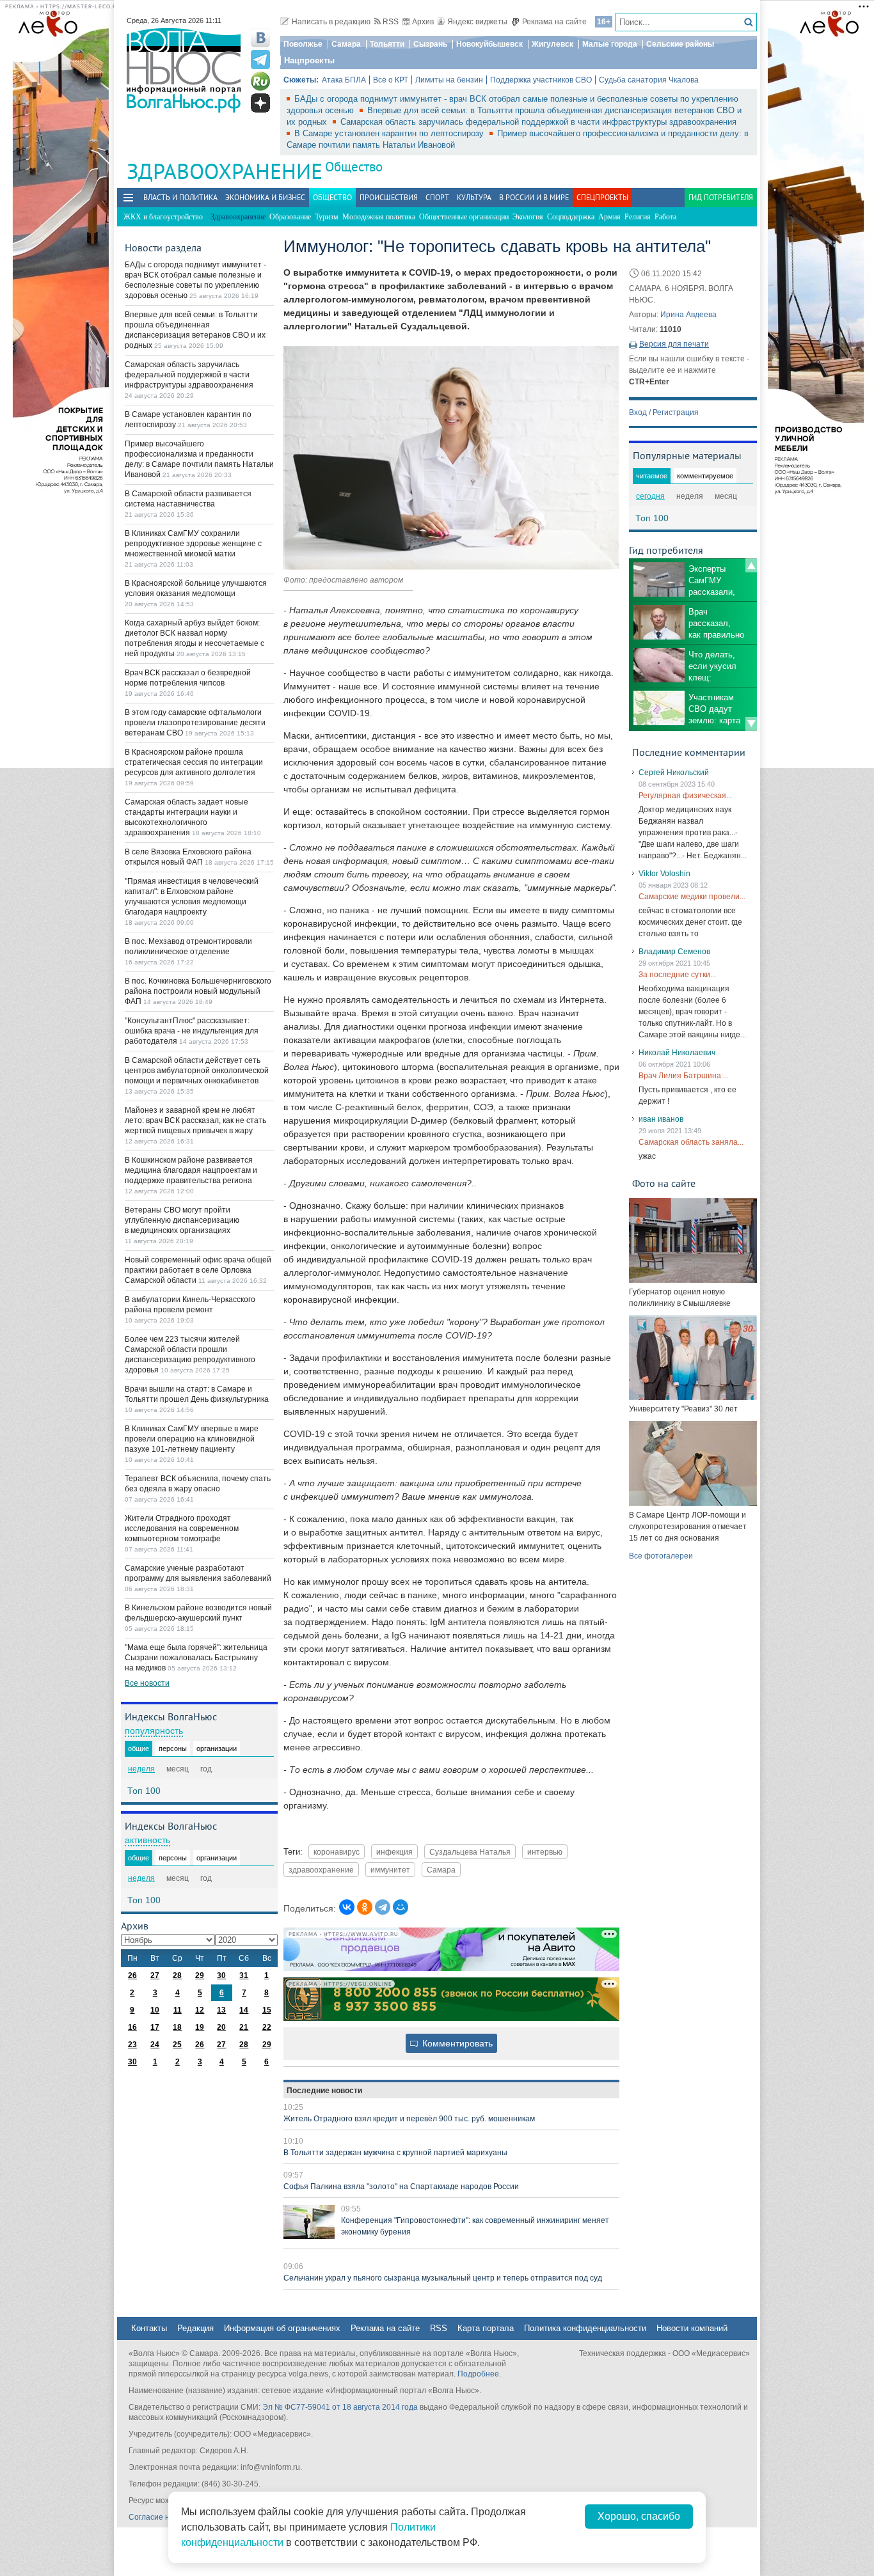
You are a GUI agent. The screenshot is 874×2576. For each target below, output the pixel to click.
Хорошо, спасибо (639, 2516)
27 (155, 1975)
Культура (474, 197)
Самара (346, 44)
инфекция (394, 1852)
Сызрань (430, 44)
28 (177, 1975)
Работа (665, 217)
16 (132, 2027)
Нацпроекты (309, 60)
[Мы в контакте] (260, 38)
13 (221, 2010)
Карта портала (486, 2328)
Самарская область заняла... (691, 1142)
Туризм (327, 217)
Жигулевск (552, 44)
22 (267, 2027)
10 (155, 2010)
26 (132, 1975)
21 (244, 2027)
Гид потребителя (721, 197)
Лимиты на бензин (449, 80)
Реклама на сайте (554, 22)
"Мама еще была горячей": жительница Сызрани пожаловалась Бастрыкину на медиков (196, 1658)
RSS (391, 22)
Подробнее (478, 2374)
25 (177, 2045)
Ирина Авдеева (688, 315)
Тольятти (387, 44)
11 (178, 2010)
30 (221, 1975)
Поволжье (303, 44)
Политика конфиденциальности (585, 2328)
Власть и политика (180, 197)
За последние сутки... (677, 975)
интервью (545, 1852)
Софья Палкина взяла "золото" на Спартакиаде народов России (401, 2187)
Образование (290, 217)
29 (200, 1975)
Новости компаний (692, 2328)
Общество (354, 167)
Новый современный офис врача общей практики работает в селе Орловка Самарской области (198, 1270)
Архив (423, 22)
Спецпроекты (602, 197)
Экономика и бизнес (265, 197)
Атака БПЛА (344, 80)
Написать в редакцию (331, 22)
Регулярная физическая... (685, 796)
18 (177, 2027)
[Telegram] (383, 1907)
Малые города (610, 44)
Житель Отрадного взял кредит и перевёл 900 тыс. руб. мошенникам (409, 2119)
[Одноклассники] (365, 1907)
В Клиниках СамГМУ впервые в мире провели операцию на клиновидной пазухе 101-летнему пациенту (192, 1439)
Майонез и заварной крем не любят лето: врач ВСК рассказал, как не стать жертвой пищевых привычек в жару (195, 1120)
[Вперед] (751, 724)
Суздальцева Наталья (470, 1852)
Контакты (149, 2328)
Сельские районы (680, 44)
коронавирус (337, 1852)
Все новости (147, 1683)
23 (132, 2045)
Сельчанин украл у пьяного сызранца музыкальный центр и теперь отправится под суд (443, 2278)
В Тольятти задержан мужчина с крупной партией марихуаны (395, 2153)
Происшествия (389, 197)
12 (200, 2010)
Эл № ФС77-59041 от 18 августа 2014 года (340, 2407)
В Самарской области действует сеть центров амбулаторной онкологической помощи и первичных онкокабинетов (197, 1071)
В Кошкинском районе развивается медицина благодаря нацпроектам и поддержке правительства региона (191, 1170)
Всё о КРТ (391, 80)
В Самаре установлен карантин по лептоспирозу (390, 133)
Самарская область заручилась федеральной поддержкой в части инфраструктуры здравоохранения (538, 122)
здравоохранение (321, 1870)
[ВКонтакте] (347, 1907)
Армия (609, 217)
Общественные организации (464, 217)
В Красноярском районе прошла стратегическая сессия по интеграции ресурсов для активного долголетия (194, 762)
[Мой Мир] (401, 1907)
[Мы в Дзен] (260, 103)
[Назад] (751, 565)
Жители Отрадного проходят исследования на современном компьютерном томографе (182, 1528)
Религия (638, 217)
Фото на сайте (664, 1183)
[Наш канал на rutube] (260, 81)
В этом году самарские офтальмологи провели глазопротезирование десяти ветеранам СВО (195, 723)
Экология (528, 217)
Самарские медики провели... (692, 897)
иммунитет (390, 1870)
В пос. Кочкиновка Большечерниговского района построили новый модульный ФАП (198, 991)
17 (155, 2027)
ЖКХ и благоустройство (163, 217)
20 (221, 2027)
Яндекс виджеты (477, 22)
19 (200, 2027)
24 (155, 2045)
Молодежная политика (379, 217)
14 (244, 2010)
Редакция (195, 2328)
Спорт (437, 197)
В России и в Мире (534, 197)
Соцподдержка (571, 217)
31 (244, 1975)
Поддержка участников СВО (541, 80)
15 (267, 2010)
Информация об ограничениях (282, 2328)
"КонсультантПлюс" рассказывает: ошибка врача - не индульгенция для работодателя (192, 1031)
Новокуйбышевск (489, 44)
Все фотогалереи (661, 1556)
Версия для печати (674, 344)
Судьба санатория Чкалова (649, 80)
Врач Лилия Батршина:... (684, 1076)
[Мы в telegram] (260, 59)
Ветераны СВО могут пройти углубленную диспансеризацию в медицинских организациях (182, 1220)
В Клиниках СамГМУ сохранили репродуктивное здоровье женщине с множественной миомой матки (193, 544)
